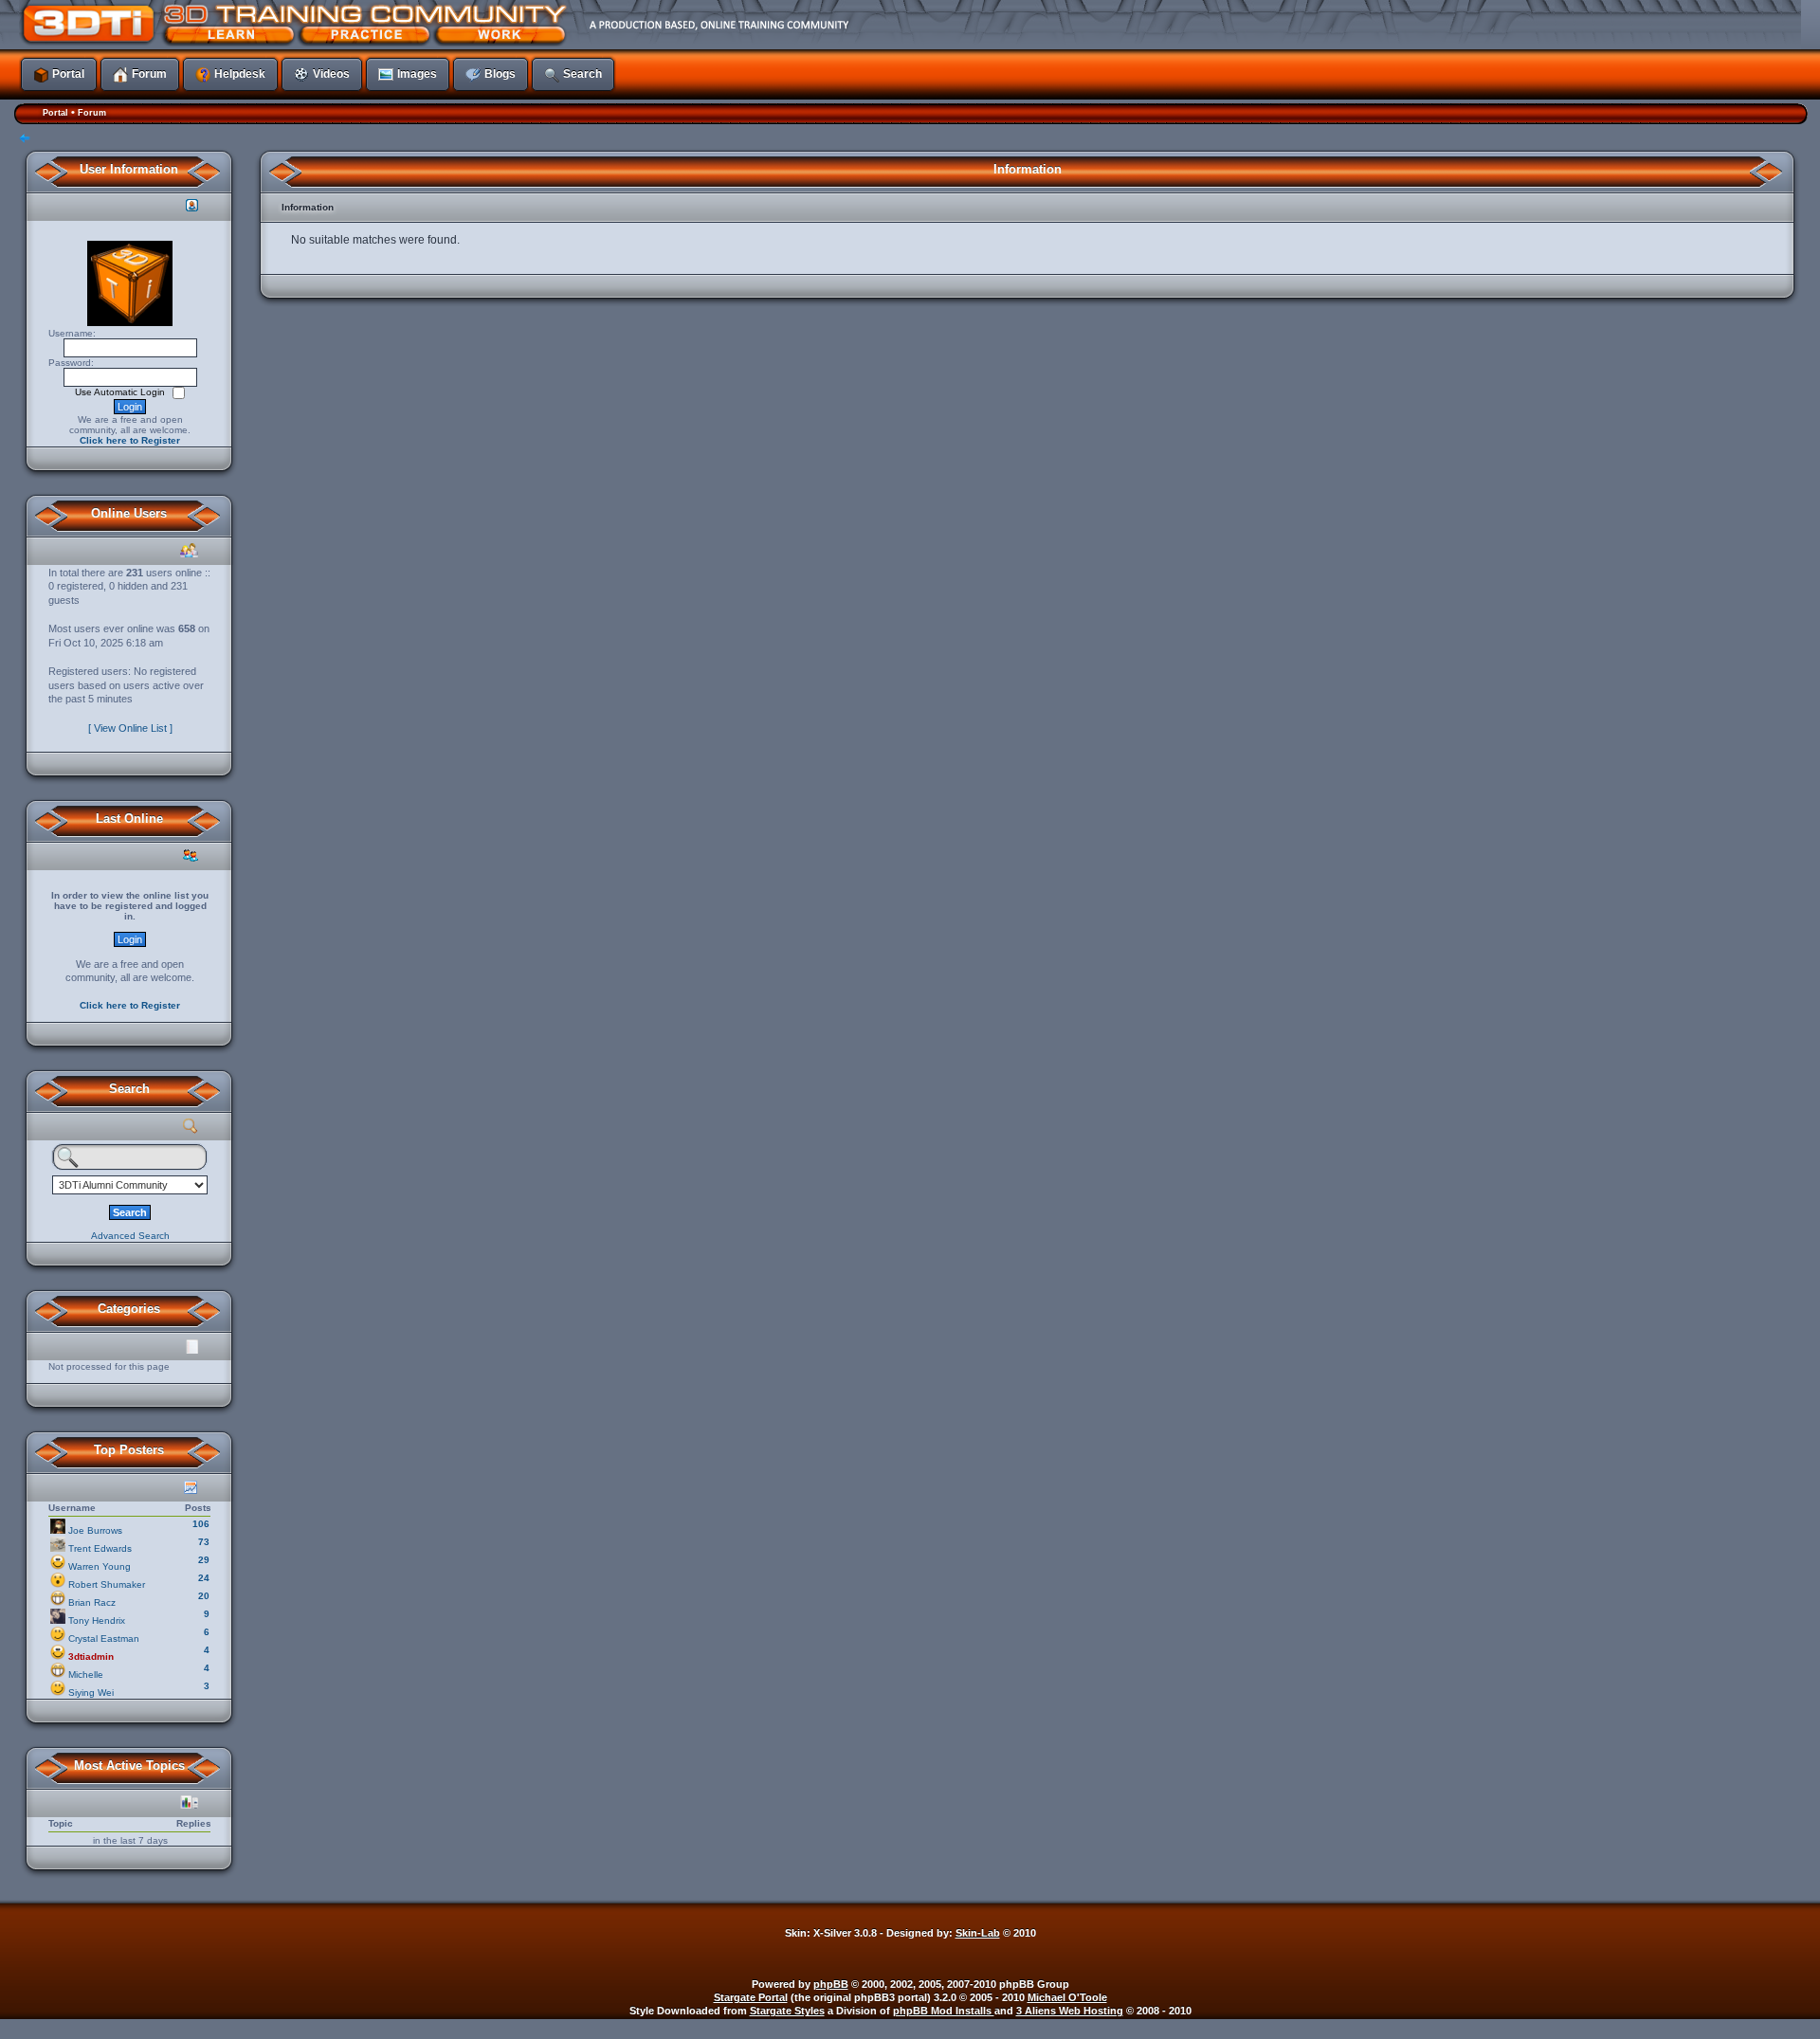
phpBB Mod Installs (944, 2011)
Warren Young (100, 1566)
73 (204, 1542)
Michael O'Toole (1067, 1997)
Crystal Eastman (104, 1638)
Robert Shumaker (107, 1584)
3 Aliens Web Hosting (1070, 2011)
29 (204, 1560)
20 (204, 1596)
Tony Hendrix (97, 1620)
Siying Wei (91, 1693)
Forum (92, 113)
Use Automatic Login (121, 392)
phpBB (831, 1984)
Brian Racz (92, 1602)
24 (204, 1578)
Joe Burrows (95, 1530)
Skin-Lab (978, 1933)
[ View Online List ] (130, 728)
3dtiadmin (91, 1657)
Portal (55, 113)
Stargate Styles (787, 2011)
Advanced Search (130, 1236)
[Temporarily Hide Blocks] (25, 140)
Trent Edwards (100, 1548)
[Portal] (782, 24)
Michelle (86, 1675)
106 (201, 1524)
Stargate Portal (751, 1997)
